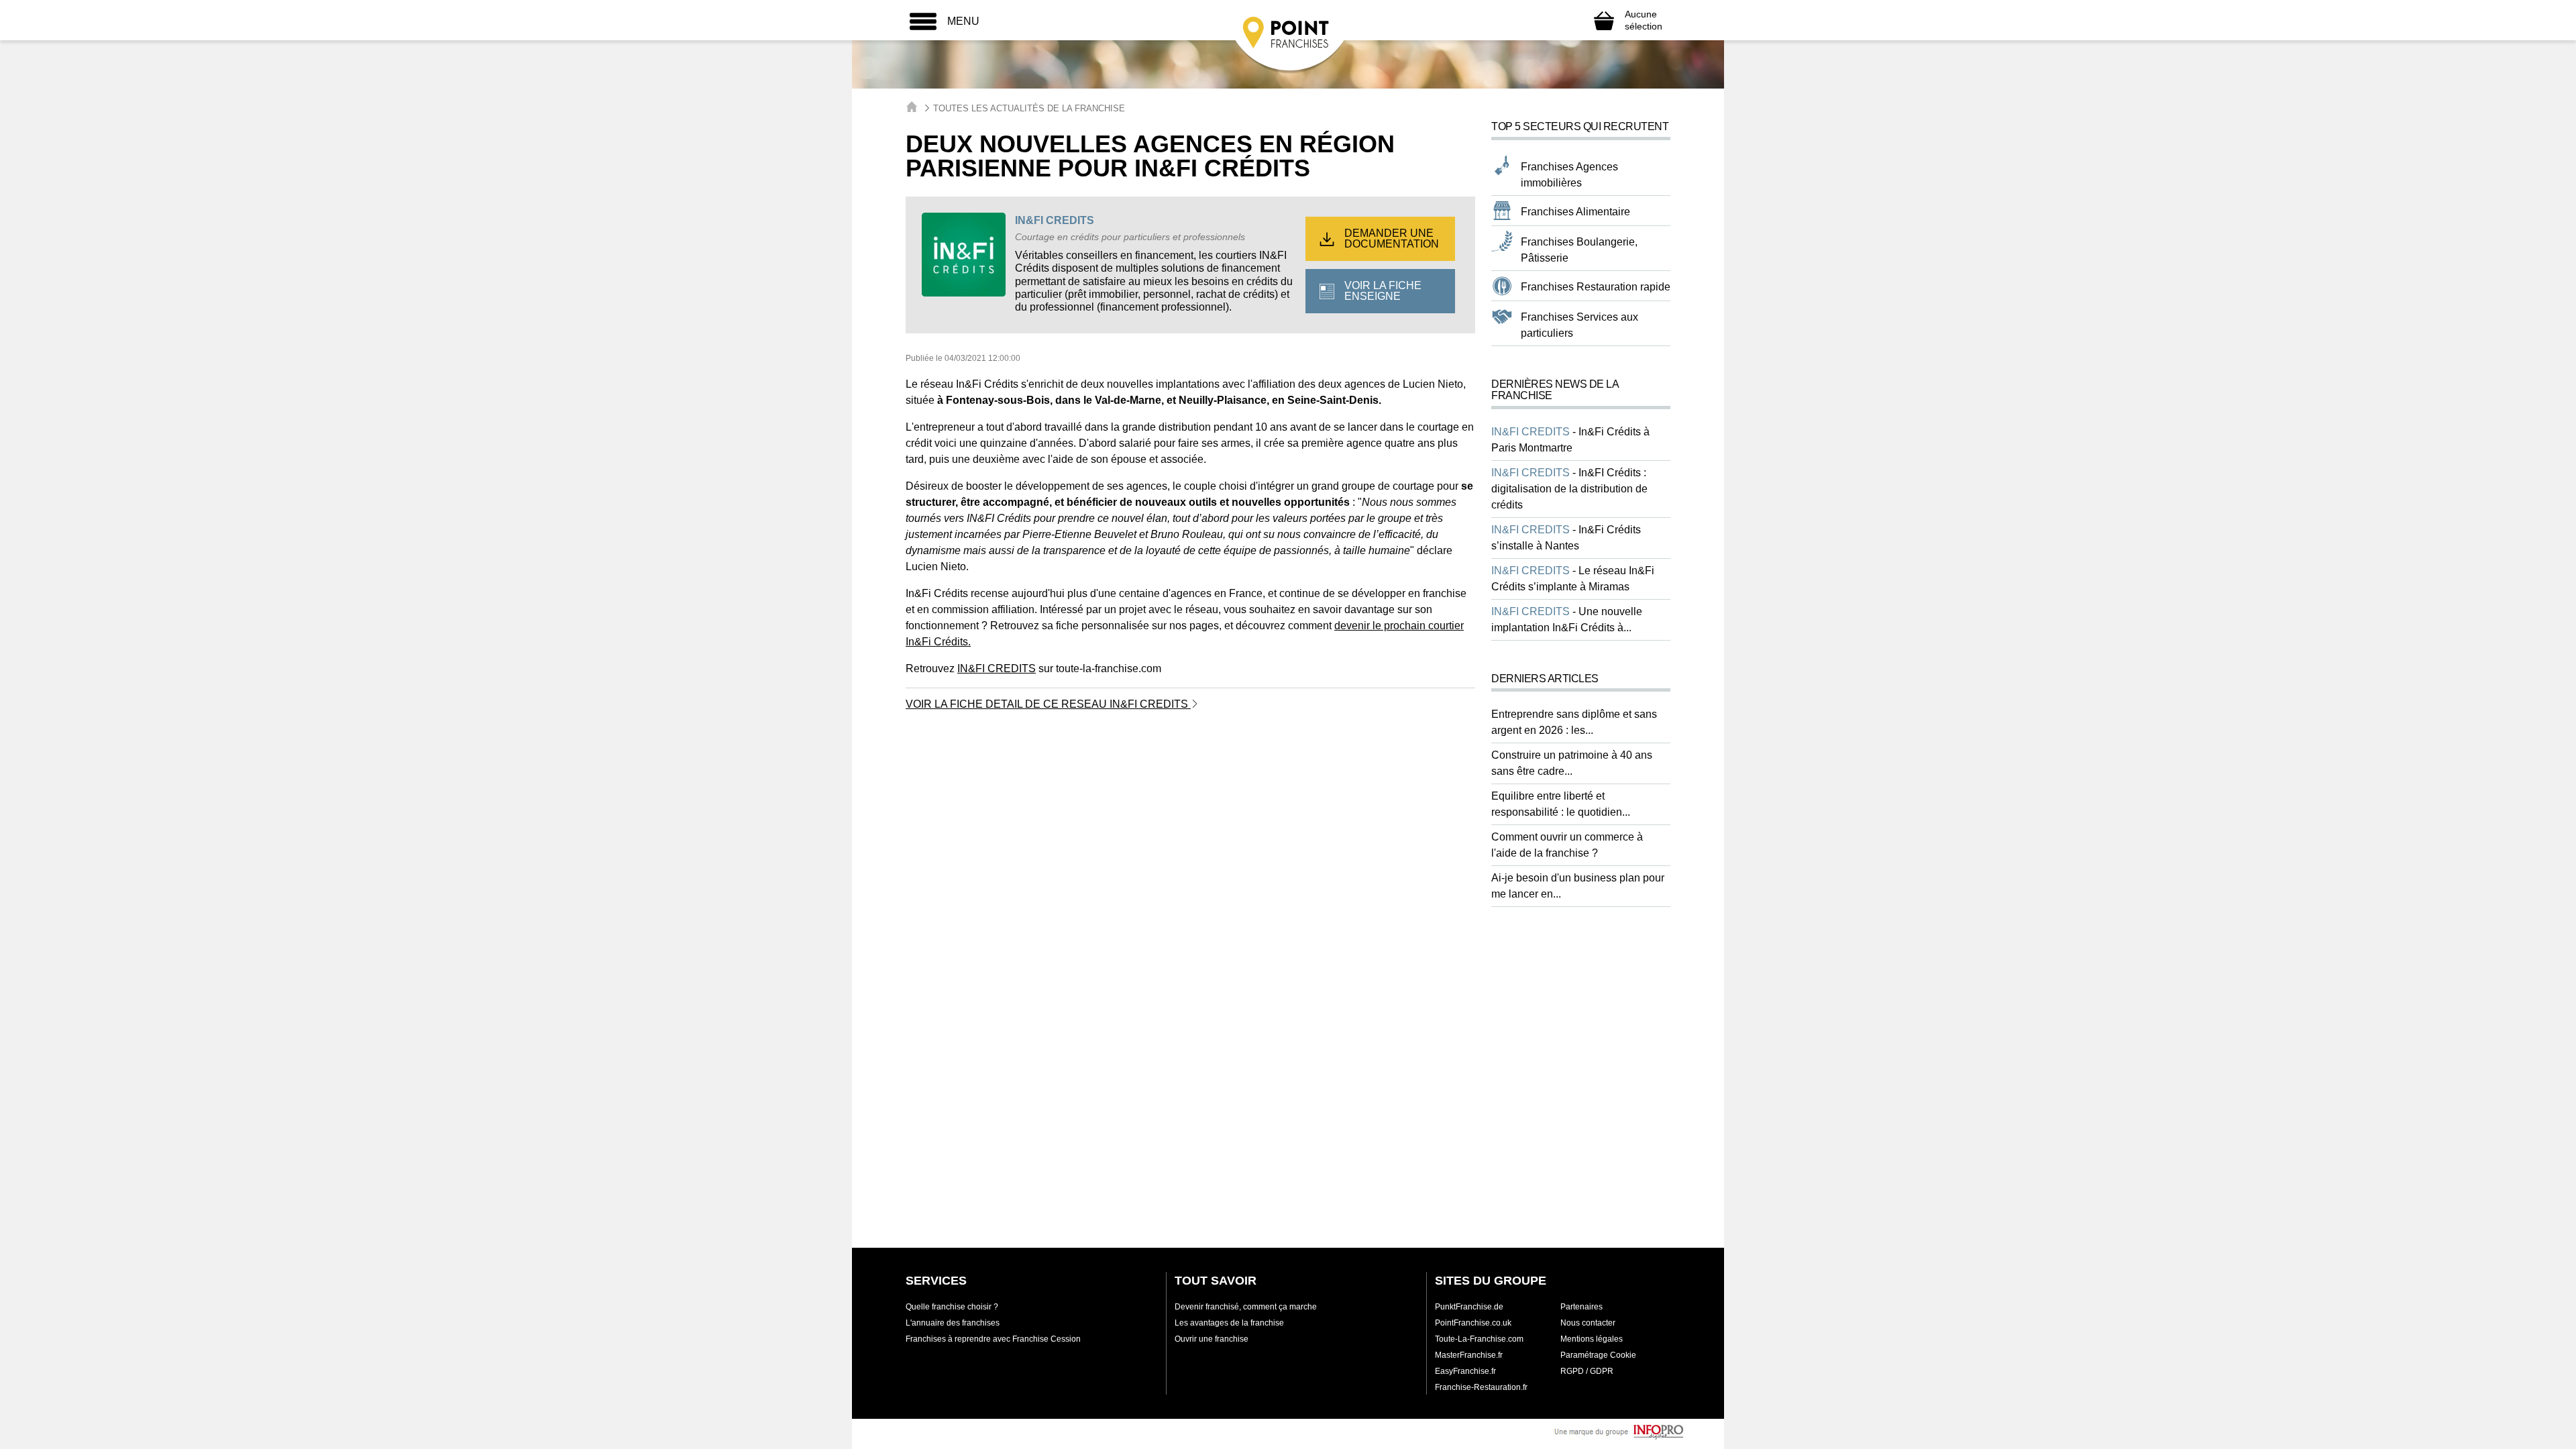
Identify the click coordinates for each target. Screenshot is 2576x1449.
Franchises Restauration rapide (1596, 287)
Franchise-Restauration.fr (1481, 1387)
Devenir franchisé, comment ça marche (1246, 1307)
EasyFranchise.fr (1465, 1371)
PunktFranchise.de (1469, 1307)
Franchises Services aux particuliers (1579, 325)
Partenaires (1581, 1307)
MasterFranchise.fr (1469, 1355)
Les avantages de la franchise (1229, 1323)
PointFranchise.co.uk (1473, 1323)
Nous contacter (1588, 1323)
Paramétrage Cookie (1598, 1355)
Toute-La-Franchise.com (1479, 1339)
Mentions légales (1592, 1339)
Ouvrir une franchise (1212, 1339)
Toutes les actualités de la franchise (1029, 108)
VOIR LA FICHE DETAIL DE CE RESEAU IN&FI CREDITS (1048, 704)
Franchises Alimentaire (1575, 212)
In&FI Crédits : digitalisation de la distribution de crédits (1569, 489)
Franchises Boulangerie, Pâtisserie (1579, 250)
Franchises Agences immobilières (1569, 175)
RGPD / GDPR (1587, 1371)
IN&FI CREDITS (1055, 220)
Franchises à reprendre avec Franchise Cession (993, 1339)
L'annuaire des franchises (953, 1323)
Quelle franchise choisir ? (952, 1307)
